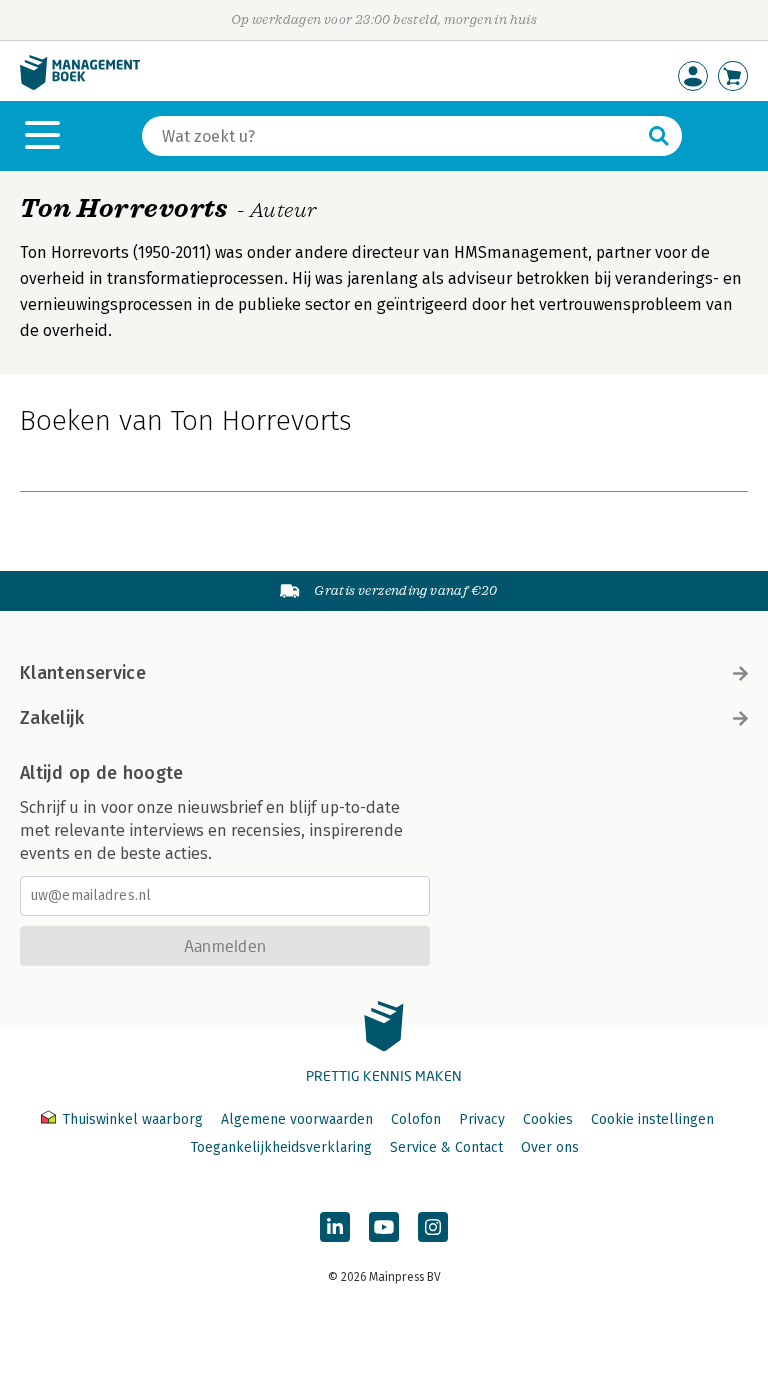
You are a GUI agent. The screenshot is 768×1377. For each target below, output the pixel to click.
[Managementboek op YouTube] (384, 1227)
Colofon (416, 1119)
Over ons (550, 1147)
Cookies (548, 1119)
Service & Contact (446, 1147)
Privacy (482, 1119)
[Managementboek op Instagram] (433, 1227)
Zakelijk (52, 718)
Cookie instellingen (652, 1119)
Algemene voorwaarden (297, 1119)
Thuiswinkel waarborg (132, 1119)
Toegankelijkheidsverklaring (281, 1147)
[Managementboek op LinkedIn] (335, 1227)
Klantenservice (83, 673)
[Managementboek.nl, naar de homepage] (80, 85)
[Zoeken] (659, 136)
